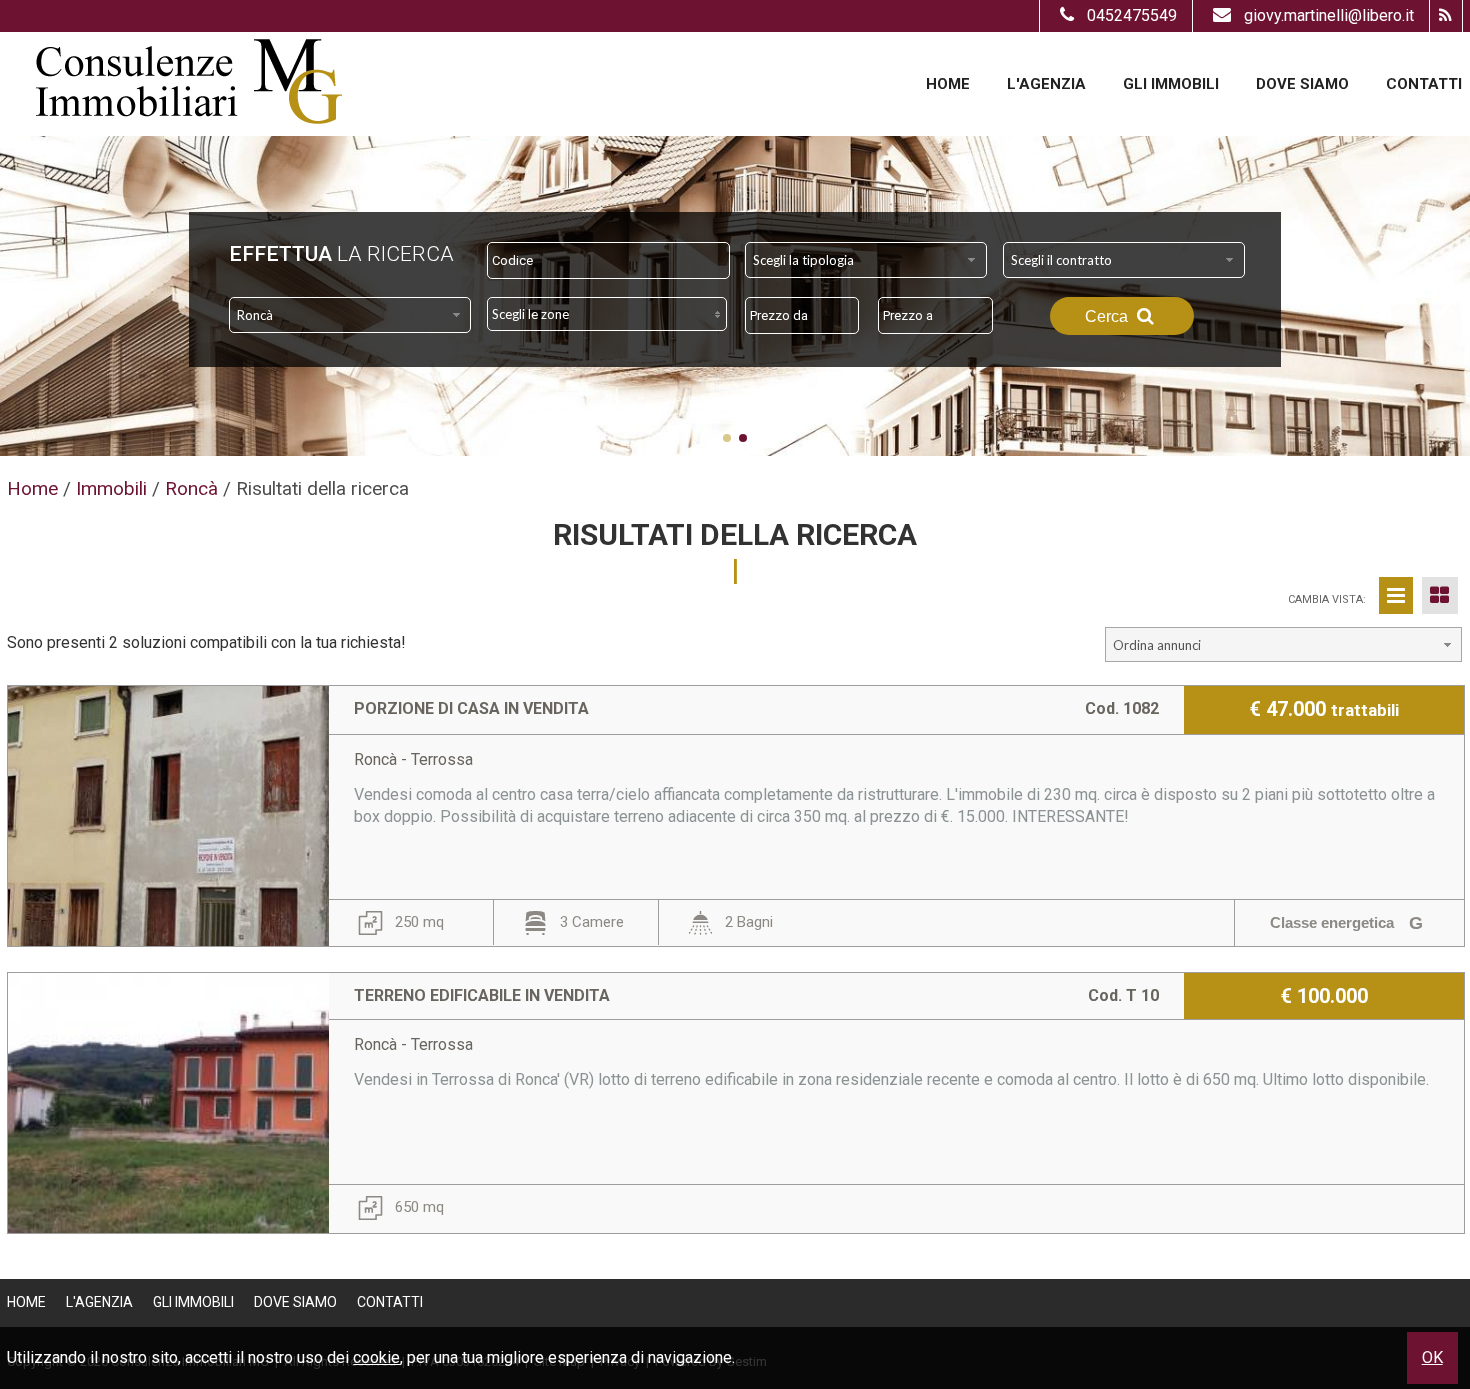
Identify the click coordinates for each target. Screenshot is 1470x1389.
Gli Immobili (1171, 84)
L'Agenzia (1046, 84)
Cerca (1108, 316)
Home (948, 84)
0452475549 (1132, 15)
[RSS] (1445, 16)
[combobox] (866, 260)
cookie (376, 1357)
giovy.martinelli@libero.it (1329, 15)
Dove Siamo (1302, 84)
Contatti (1424, 84)
